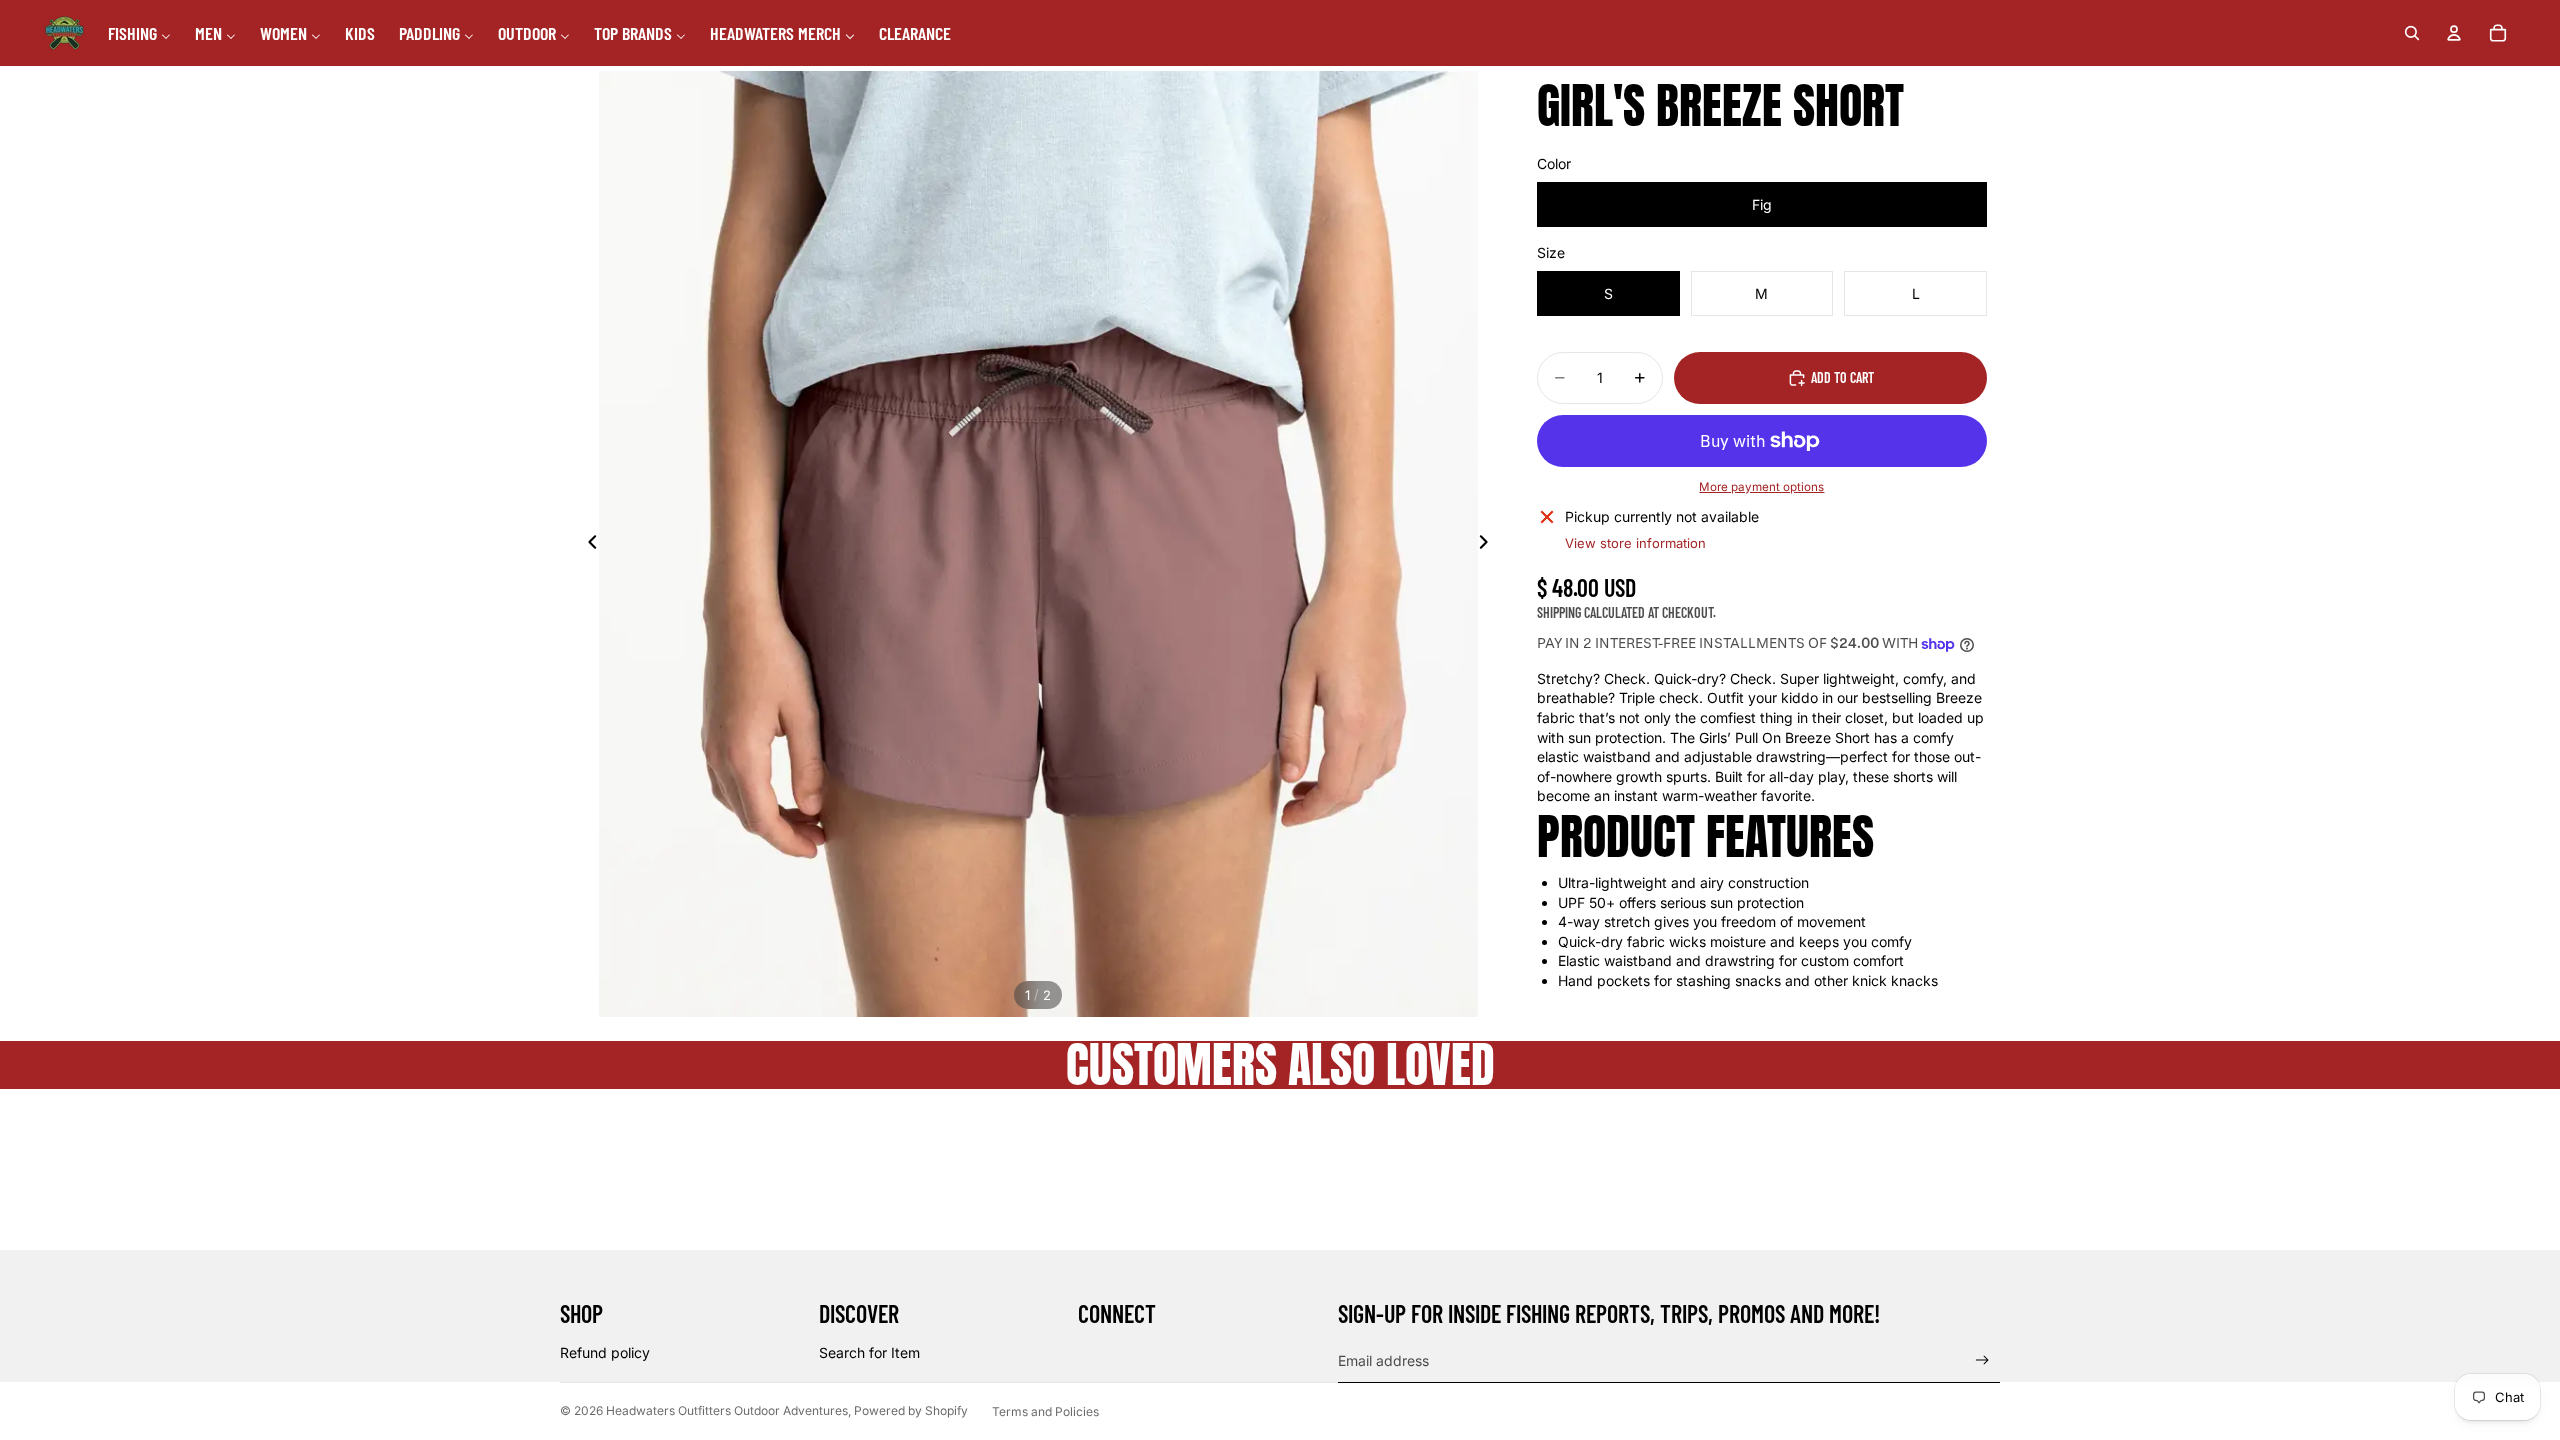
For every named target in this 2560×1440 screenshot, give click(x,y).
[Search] (2412, 33)
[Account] (2454, 33)
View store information (1635, 543)
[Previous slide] (587, 544)
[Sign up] (1982, 1360)
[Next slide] (1489, 544)
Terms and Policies (1045, 1411)
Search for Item (869, 1352)
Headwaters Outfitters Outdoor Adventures (727, 1410)
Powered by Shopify (911, 1410)
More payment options (1761, 487)
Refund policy (605, 1352)
